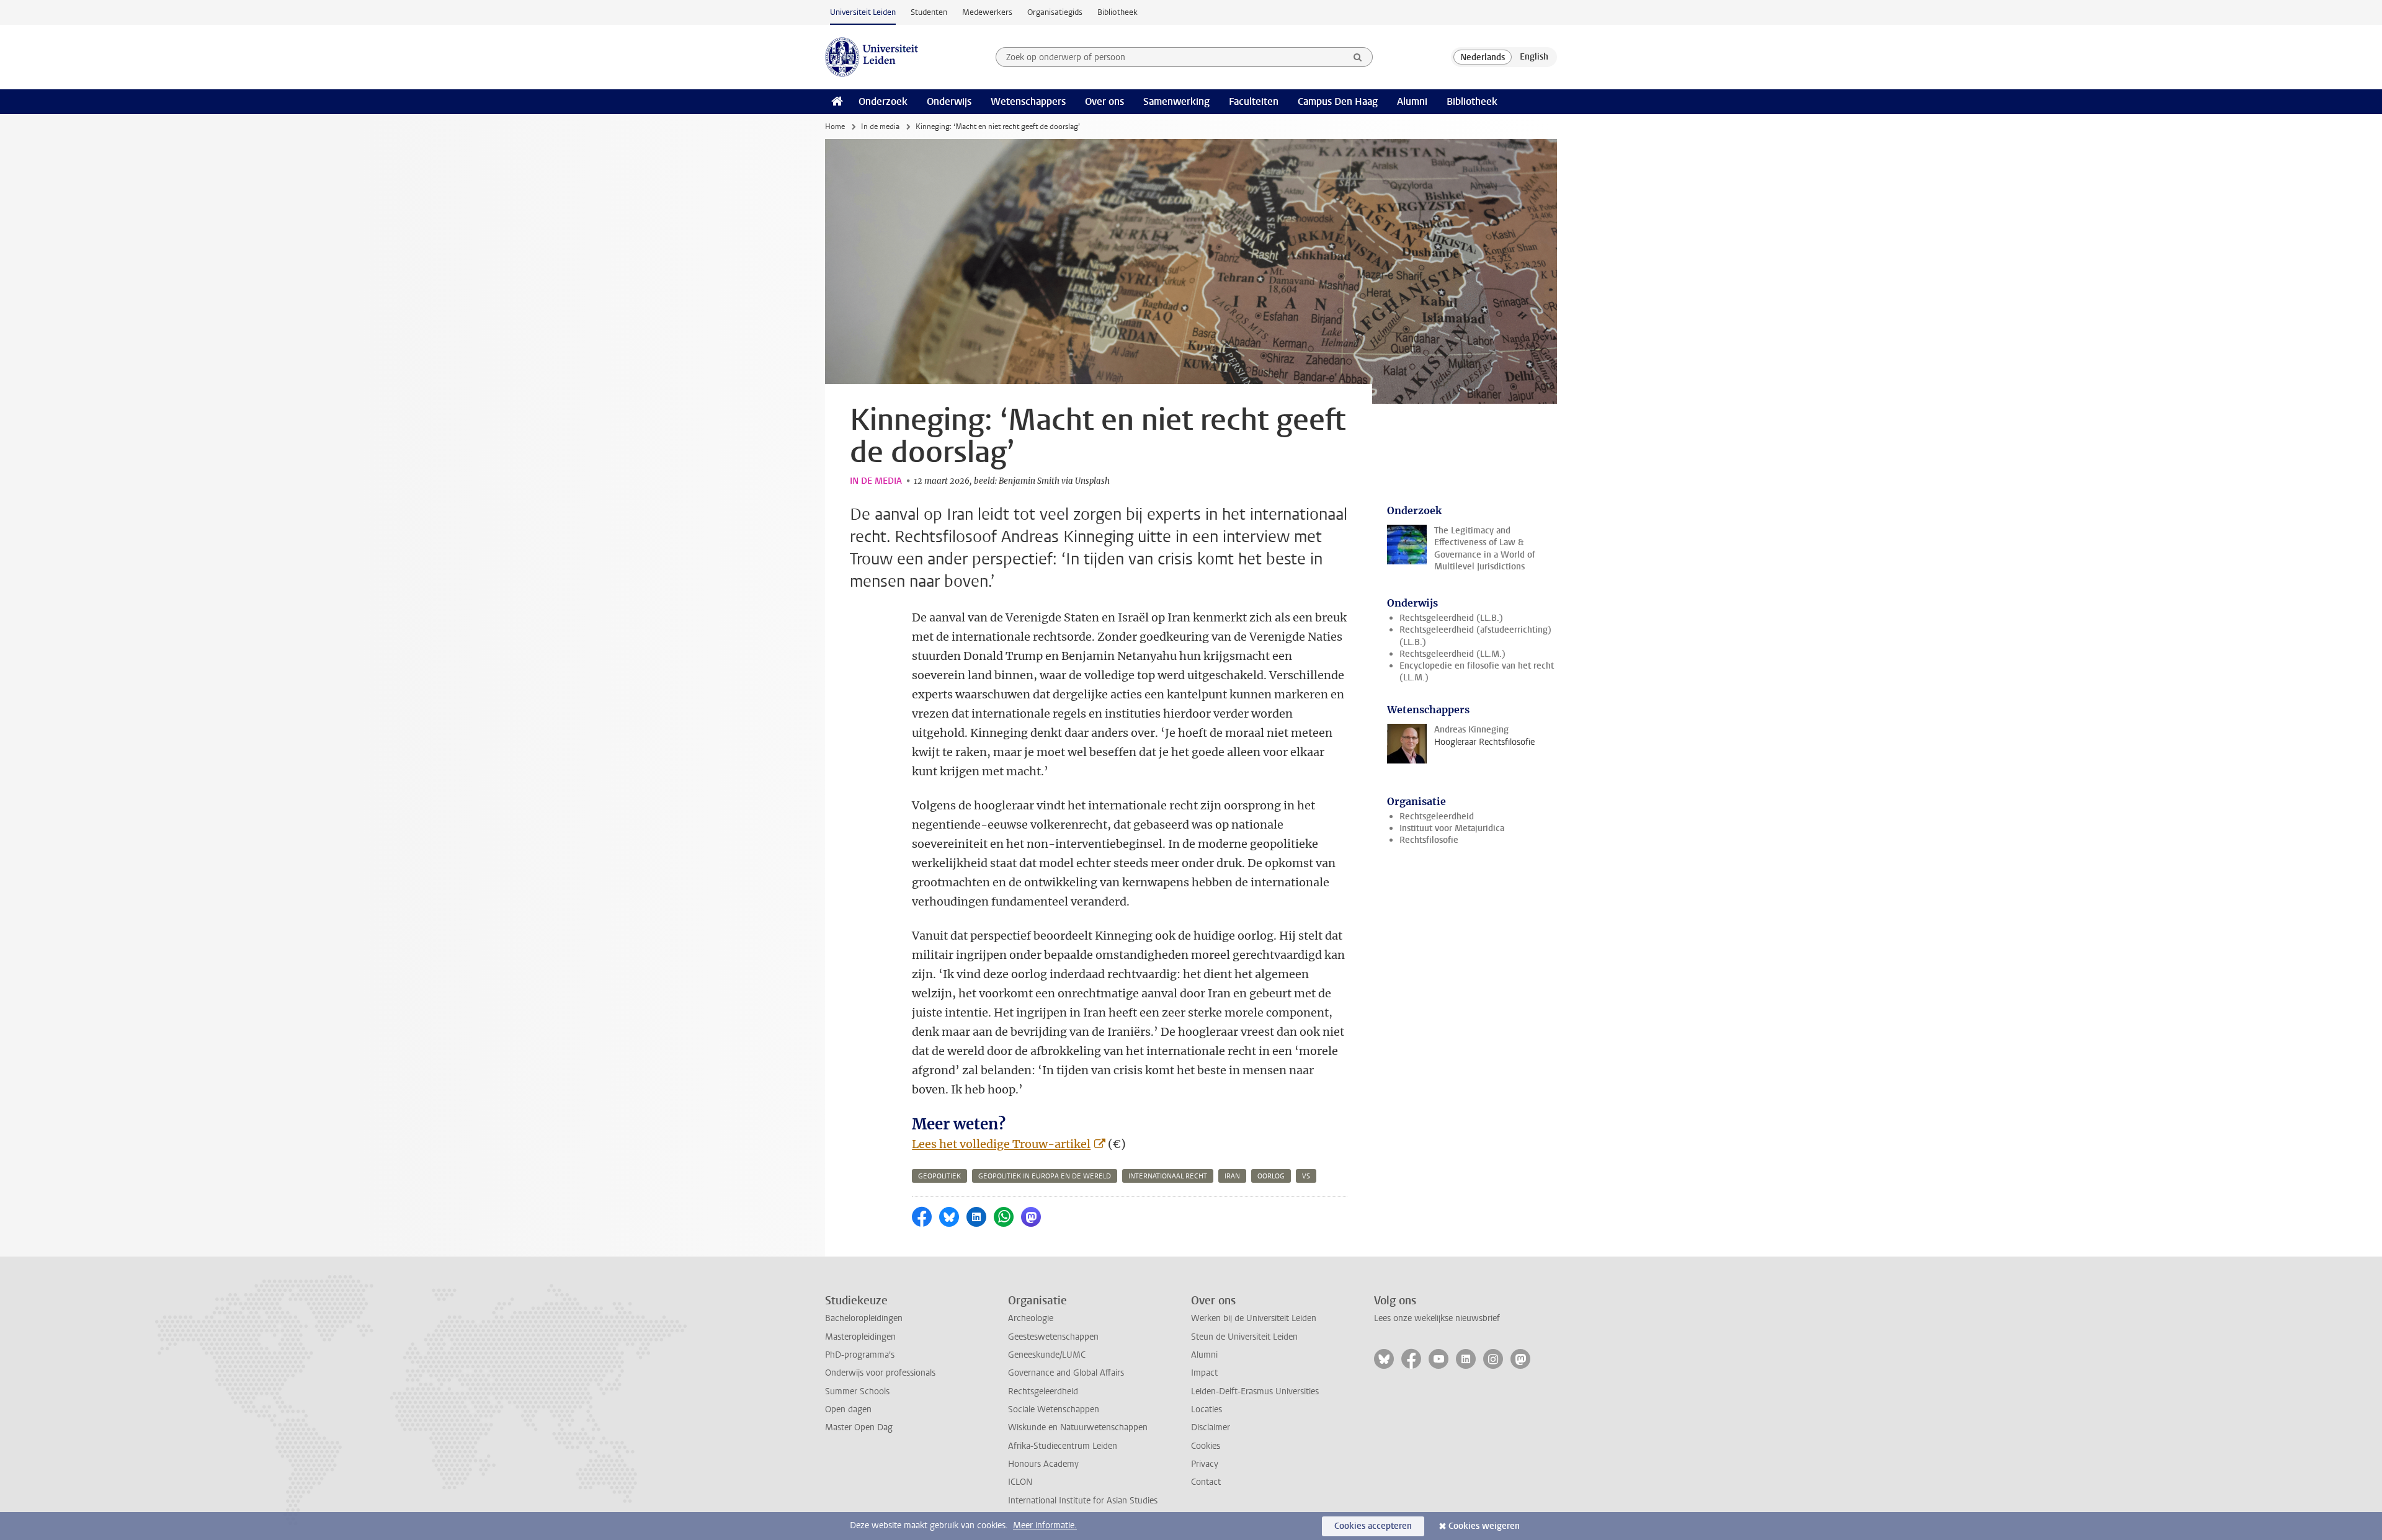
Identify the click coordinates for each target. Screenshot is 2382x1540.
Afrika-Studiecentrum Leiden (1063, 1446)
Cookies (1206, 1446)
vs (1306, 1176)
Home (835, 127)
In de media (880, 127)
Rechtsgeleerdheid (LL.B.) (1451, 618)
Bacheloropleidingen (864, 1318)
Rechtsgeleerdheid (1437, 817)
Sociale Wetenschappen (1054, 1409)
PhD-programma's (860, 1355)
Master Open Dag (859, 1427)
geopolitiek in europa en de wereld (1045, 1176)
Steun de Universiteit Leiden (1244, 1337)
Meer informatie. (1045, 1525)
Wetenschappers (1028, 101)
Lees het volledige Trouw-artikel (1001, 1144)
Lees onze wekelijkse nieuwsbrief (1437, 1318)
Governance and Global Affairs (1066, 1373)
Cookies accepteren (1373, 1526)
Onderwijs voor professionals (880, 1373)
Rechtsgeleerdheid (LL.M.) (1452, 654)
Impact (1204, 1373)
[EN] (1534, 57)
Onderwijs (949, 101)
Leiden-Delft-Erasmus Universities (1255, 1391)
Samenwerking (1176, 101)
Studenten (929, 12)
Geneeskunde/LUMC (1047, 1355)
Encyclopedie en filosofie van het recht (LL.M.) (1477, 672)
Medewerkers (987, 12)
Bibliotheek (1117, 12)
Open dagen (848, 1409)
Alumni (1412, 101)
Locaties (1207, 1409)
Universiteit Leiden (863, 12)
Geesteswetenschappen (1053, 1337)
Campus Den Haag (1338, 101)
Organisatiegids (1055, 12)
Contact (1206, 1482)
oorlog (1271, 1176)
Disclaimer (1211, 1427)
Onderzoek (883, 101)
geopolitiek (939, 1176)
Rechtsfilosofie (1429, 840)
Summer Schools (857, 1391)
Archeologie (1031, 1318)
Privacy (1205, 1464)
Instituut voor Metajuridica (1452, 828)
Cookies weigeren (1484, 1526)
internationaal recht (1168, 1176)
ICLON (1020, 1482)
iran (1232, 1176)
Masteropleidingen (860, 1337)
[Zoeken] (1358, 57)
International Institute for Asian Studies (1083, 1501)
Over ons (1104, 101)
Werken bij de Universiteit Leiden (1254, 1318)
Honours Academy (1043, 1464)
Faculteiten (1254, 101)
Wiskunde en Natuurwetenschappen (1078, 1427)
